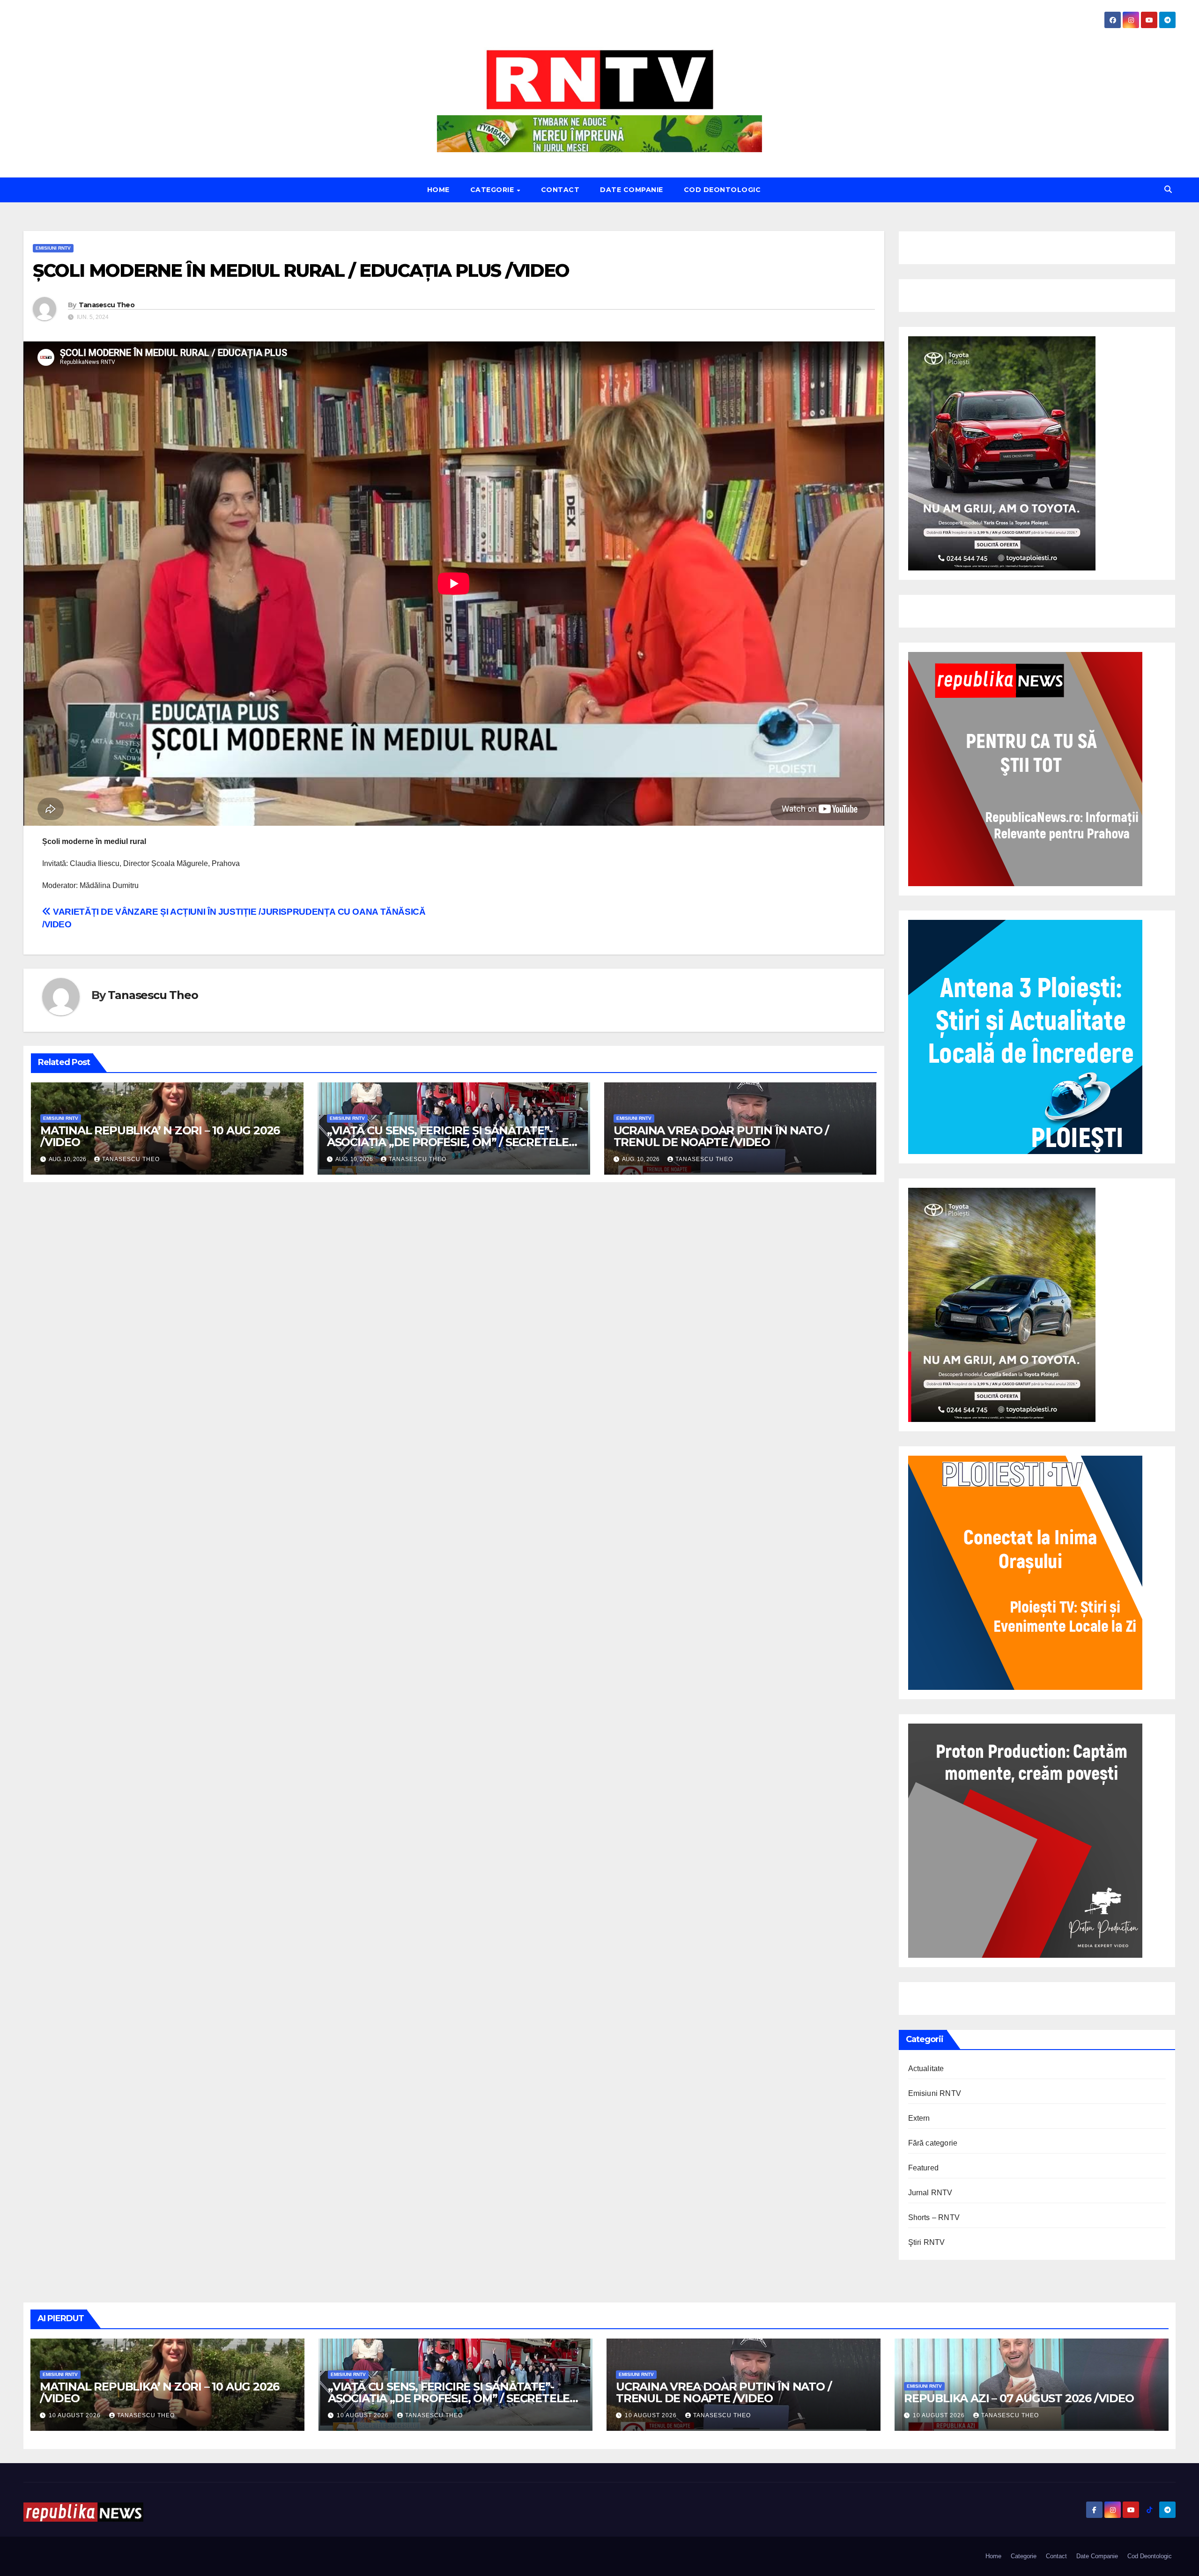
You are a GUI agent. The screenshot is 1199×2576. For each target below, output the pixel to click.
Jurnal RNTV (930, 2193)
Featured (924, 2168)
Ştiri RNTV (927, 2242)
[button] (1168, 189)
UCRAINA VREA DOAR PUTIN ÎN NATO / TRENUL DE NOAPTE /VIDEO (721, 1136)
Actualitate (926, 2069)
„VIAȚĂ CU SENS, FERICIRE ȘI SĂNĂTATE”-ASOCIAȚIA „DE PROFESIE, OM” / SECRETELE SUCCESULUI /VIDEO (448, 1142)
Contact (560, 190)
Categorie (493, 190)
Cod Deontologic (722, 190)
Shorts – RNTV (934, 2217)
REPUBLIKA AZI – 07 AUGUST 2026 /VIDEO (1019, 2398)
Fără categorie (933, 2143)
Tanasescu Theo (107, 305)
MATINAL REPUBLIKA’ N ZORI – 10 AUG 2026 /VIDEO (160, 1136)
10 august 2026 (76, 2415)
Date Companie (632, 190)
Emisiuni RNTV (53, 248)
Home (438, 190)
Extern (919, 2118)
